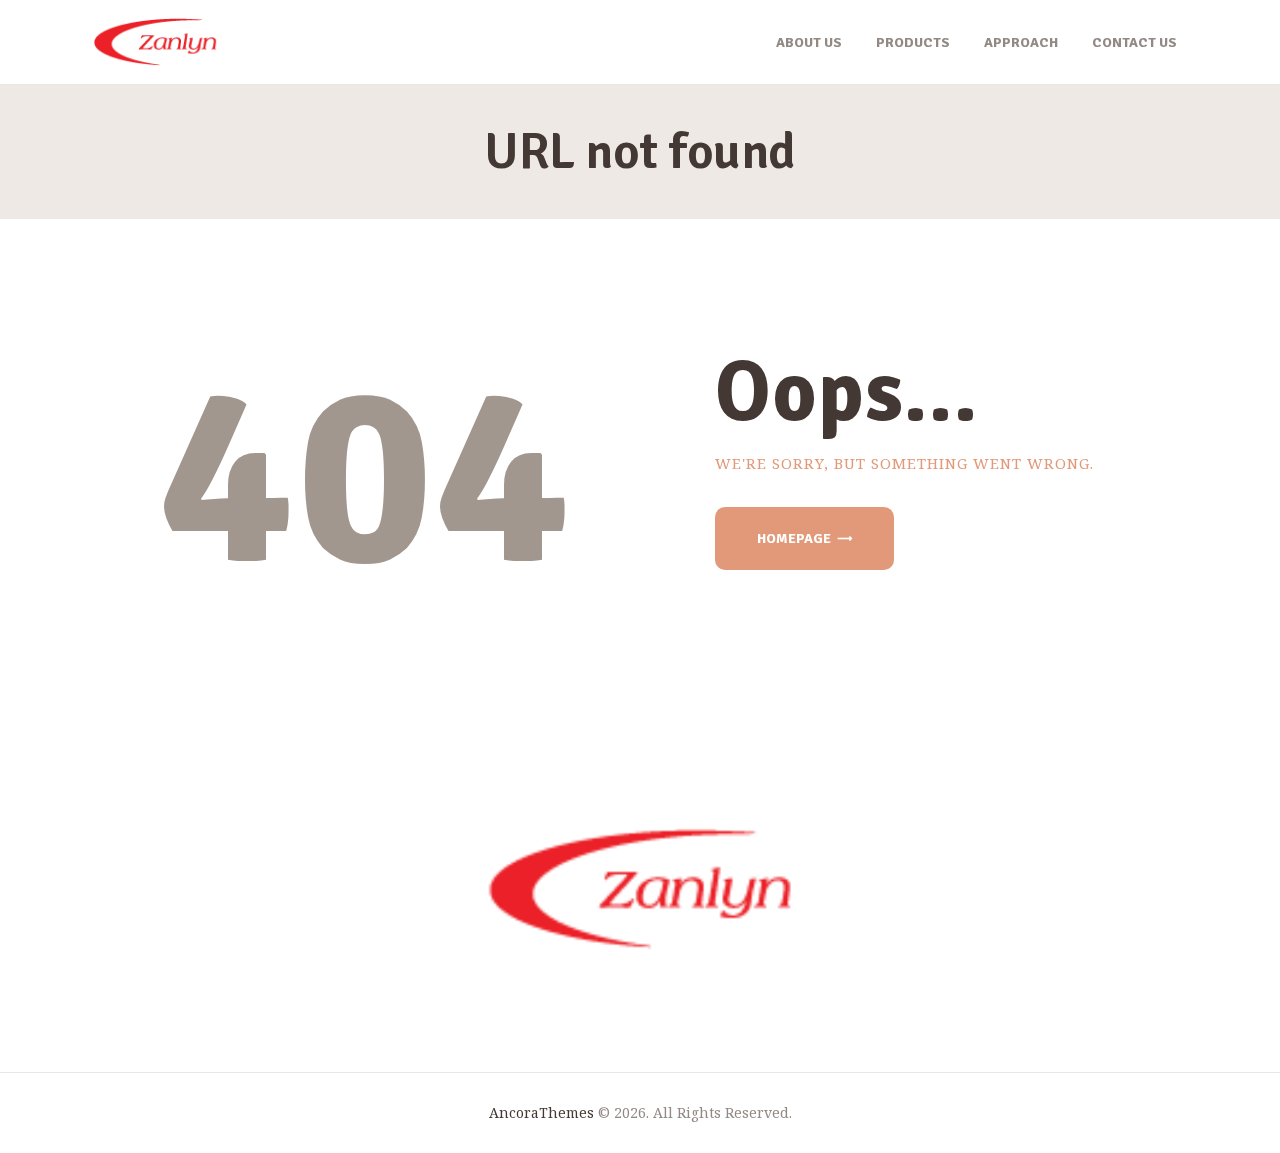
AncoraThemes (541, 1112)
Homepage (794, 538)
